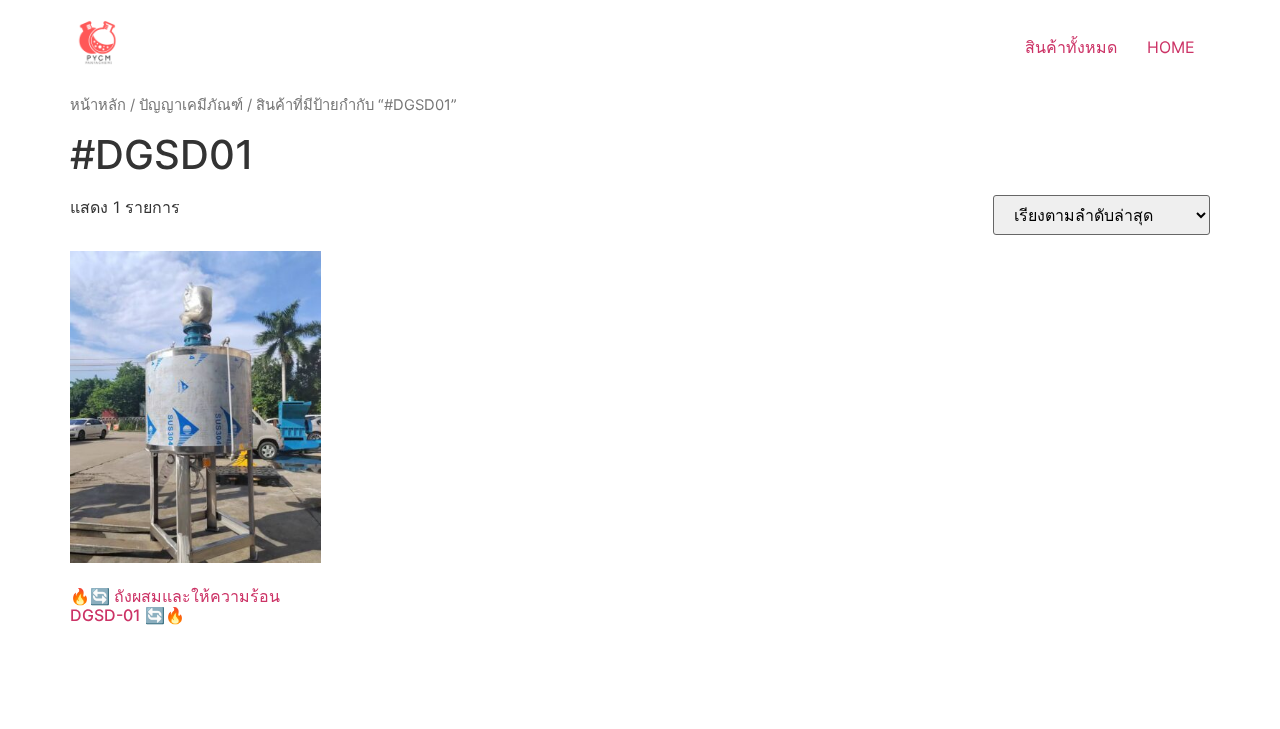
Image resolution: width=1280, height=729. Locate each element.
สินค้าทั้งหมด (1071, 47)
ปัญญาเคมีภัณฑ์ (191, 105)
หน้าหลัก (98, 105)
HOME (1171, 47)
